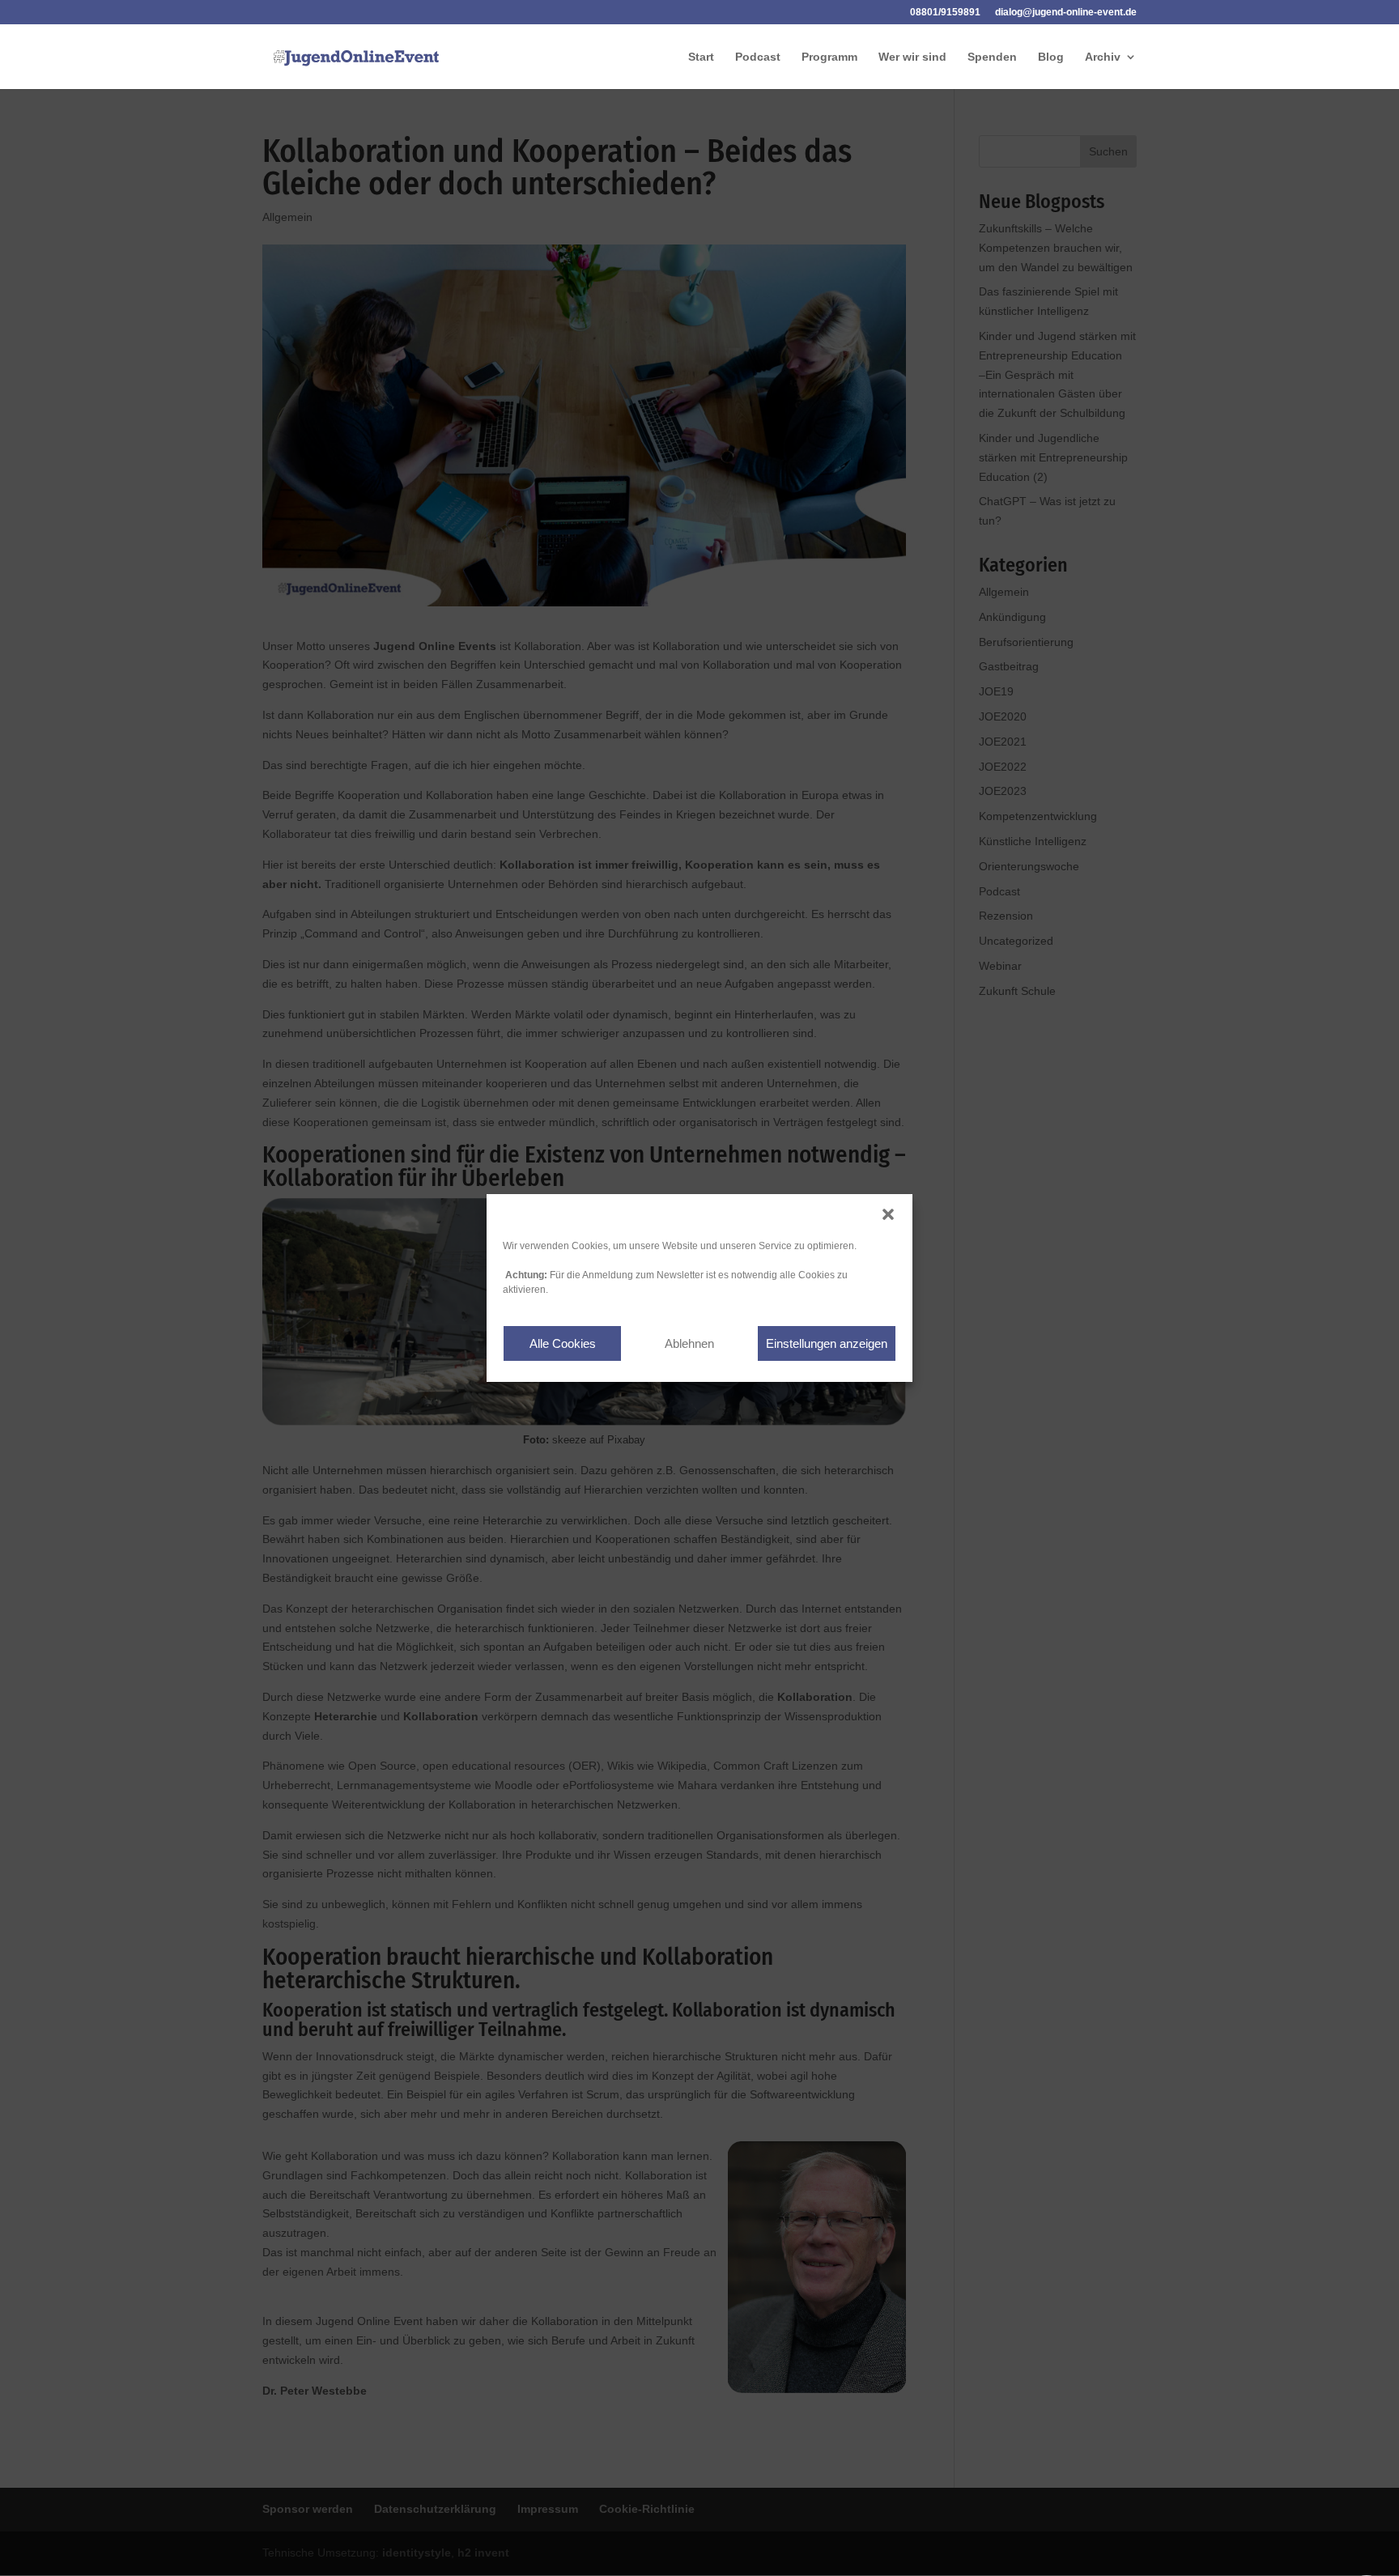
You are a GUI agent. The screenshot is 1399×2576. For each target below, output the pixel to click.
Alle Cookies (563, 1343)
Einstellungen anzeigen (827, 1343)
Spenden (992, 57)
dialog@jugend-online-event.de (1066, 13)
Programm (829, 57)
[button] (888, 1214)
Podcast (758, 57)
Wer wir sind (912, 57)
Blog (1051, 57)
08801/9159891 (945, 13)
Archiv (1103, 57)
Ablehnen (689, 1343)
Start (701, 57)
